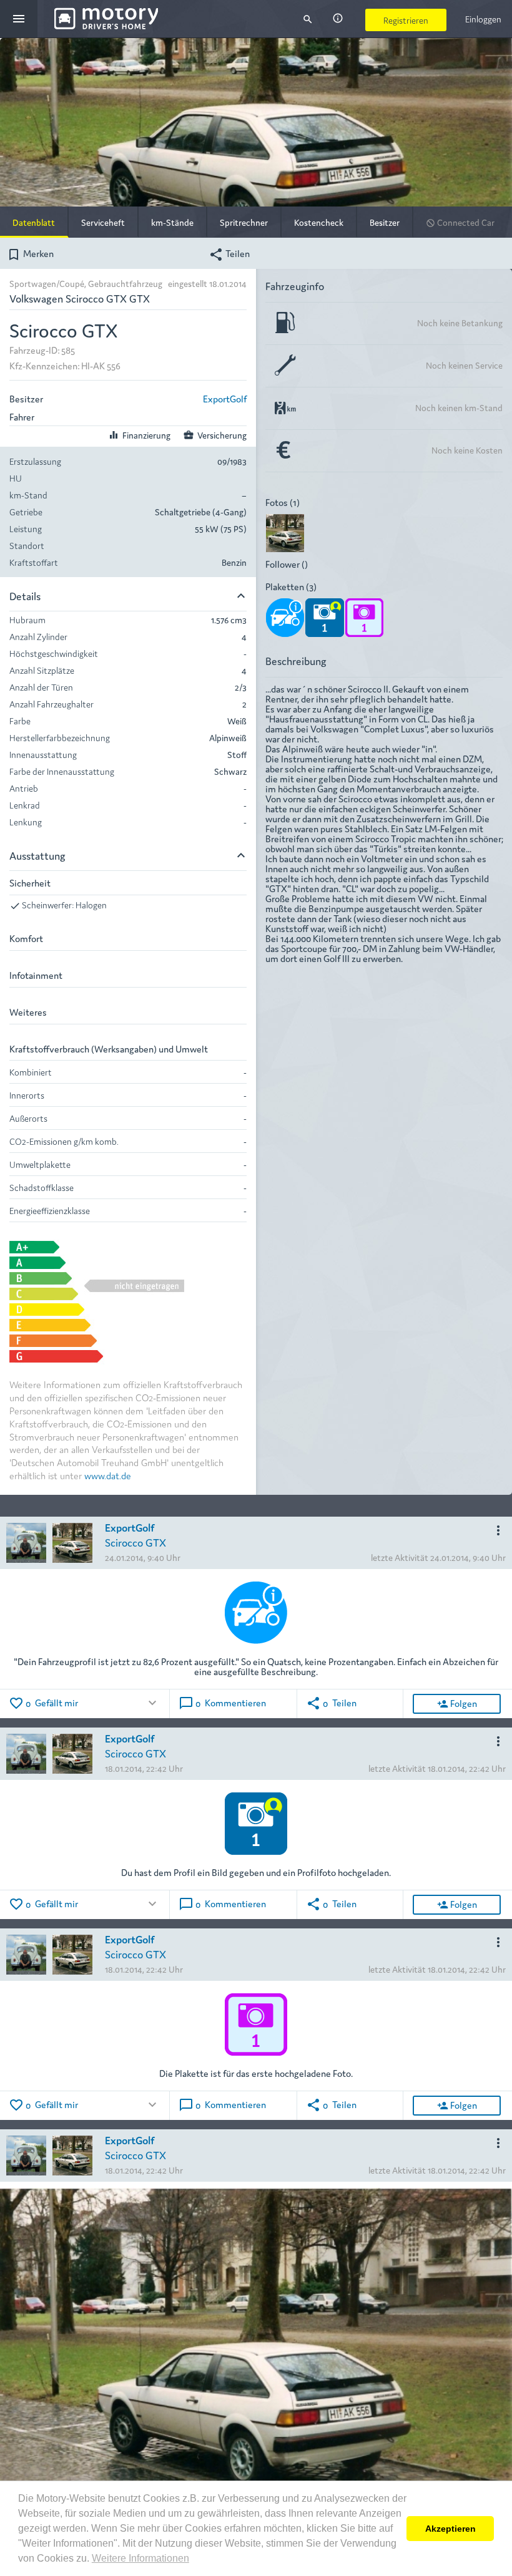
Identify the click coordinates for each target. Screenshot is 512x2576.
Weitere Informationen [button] (140, 2558)
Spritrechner (244, 222)
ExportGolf (225, 398)
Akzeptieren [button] (450, 2529)
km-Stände (172, 222)
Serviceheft (103, 222)
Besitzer (385, 222)
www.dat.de (108, 1475)
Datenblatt (34, 222)
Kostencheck (319, 222)
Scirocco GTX (135, 1542)
